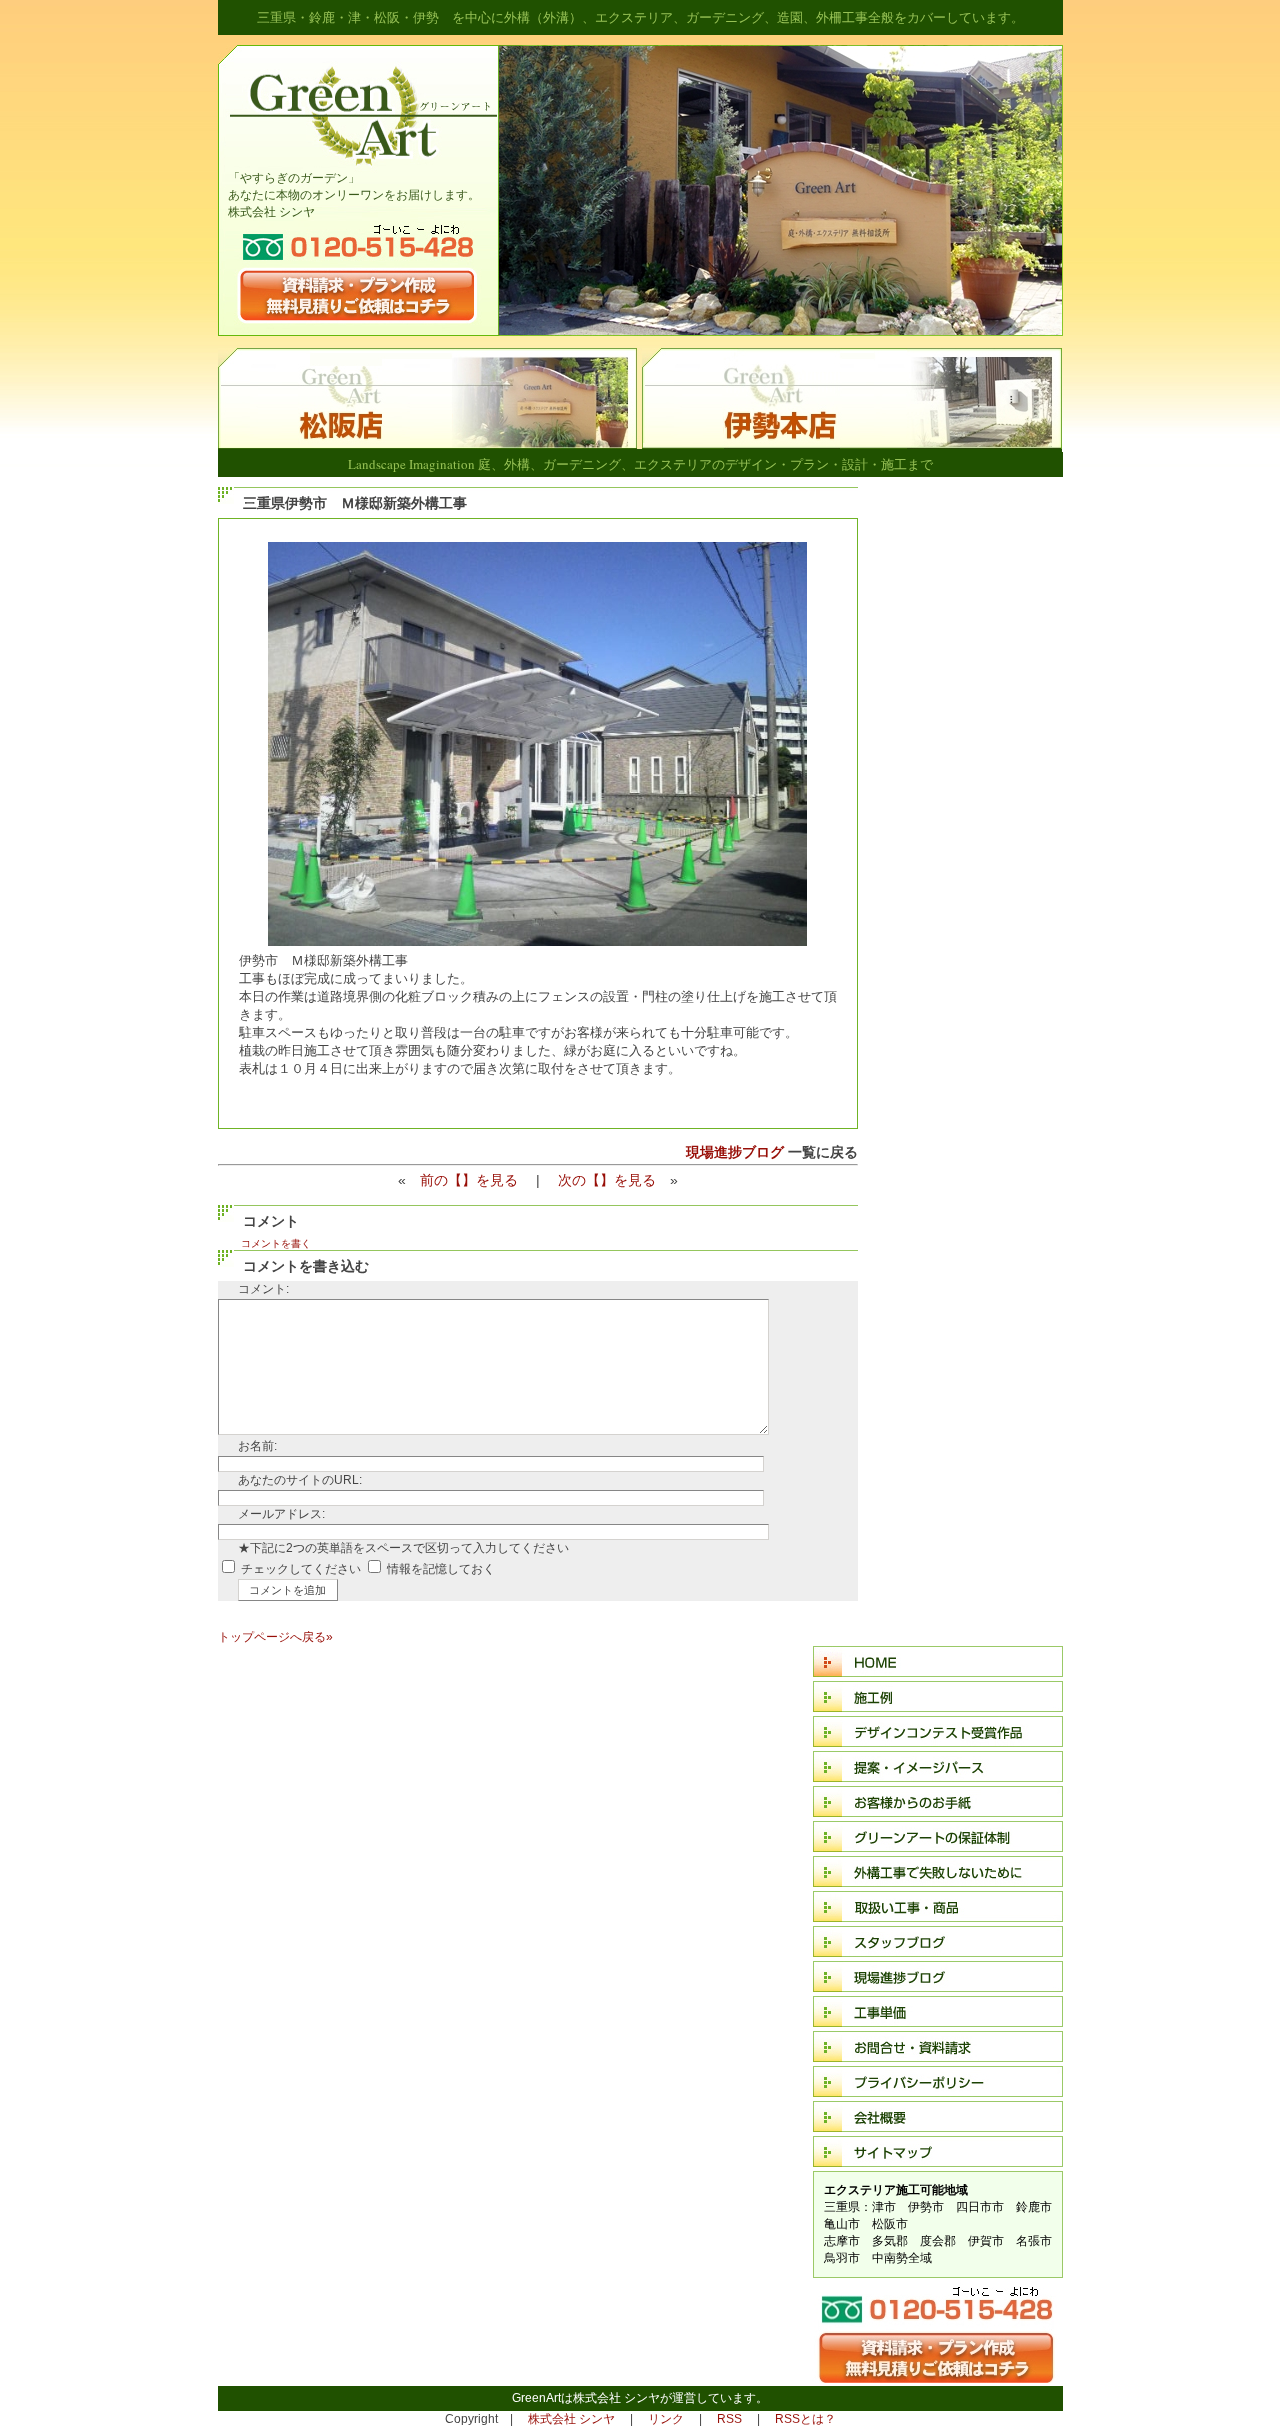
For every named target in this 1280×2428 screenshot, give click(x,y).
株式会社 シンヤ (571, 2419)
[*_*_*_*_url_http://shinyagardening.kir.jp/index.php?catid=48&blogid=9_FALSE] (930, 2379)
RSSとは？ (805, 2419)
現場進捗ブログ (735, 1152)
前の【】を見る (469, 1180)
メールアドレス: (281, 1514)
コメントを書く (276, 1243)
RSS (729, 2419)
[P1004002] (537, 941)
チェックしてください (301, 1569)
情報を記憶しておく (441, 1569)
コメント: (263, 1289)
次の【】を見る (607, 1180)
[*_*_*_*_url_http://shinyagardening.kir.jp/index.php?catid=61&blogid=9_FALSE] (430, 445)
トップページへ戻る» (275, 1637)
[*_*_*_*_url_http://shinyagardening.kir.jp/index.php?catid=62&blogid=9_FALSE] (852, 445)
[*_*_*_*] (780, 331)
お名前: (257, 1446)
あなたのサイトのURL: (300, 1480)
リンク (666, 2419)
